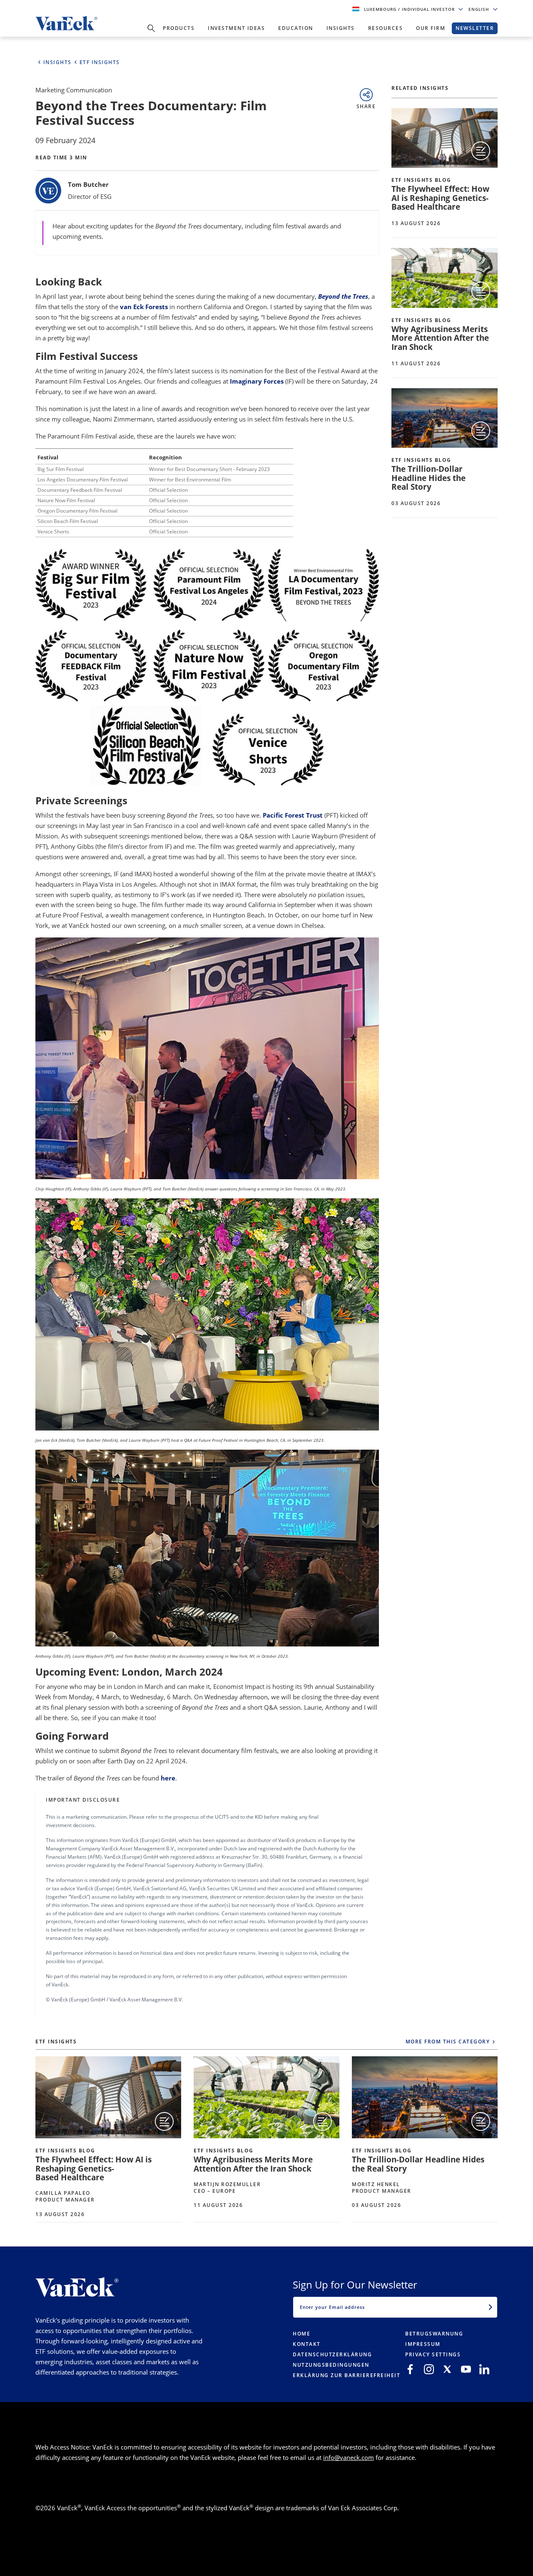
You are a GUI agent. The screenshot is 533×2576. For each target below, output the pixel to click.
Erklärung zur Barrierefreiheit (346, 2375)
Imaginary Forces (257, 381)
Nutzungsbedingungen (331, 2365)
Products (179, 28)
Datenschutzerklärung (332, 2354)
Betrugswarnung (434, 2334)
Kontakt (307, 2344)
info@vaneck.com (349, 2457)
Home (301, 2334)
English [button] (480, 9)
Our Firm (431, 28)
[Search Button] (151, 28)
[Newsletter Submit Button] (491, 2307)
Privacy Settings (433, 2354)
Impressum (423, 2344)
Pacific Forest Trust (293, 815)
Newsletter (475, 28)
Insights (341, 28)
